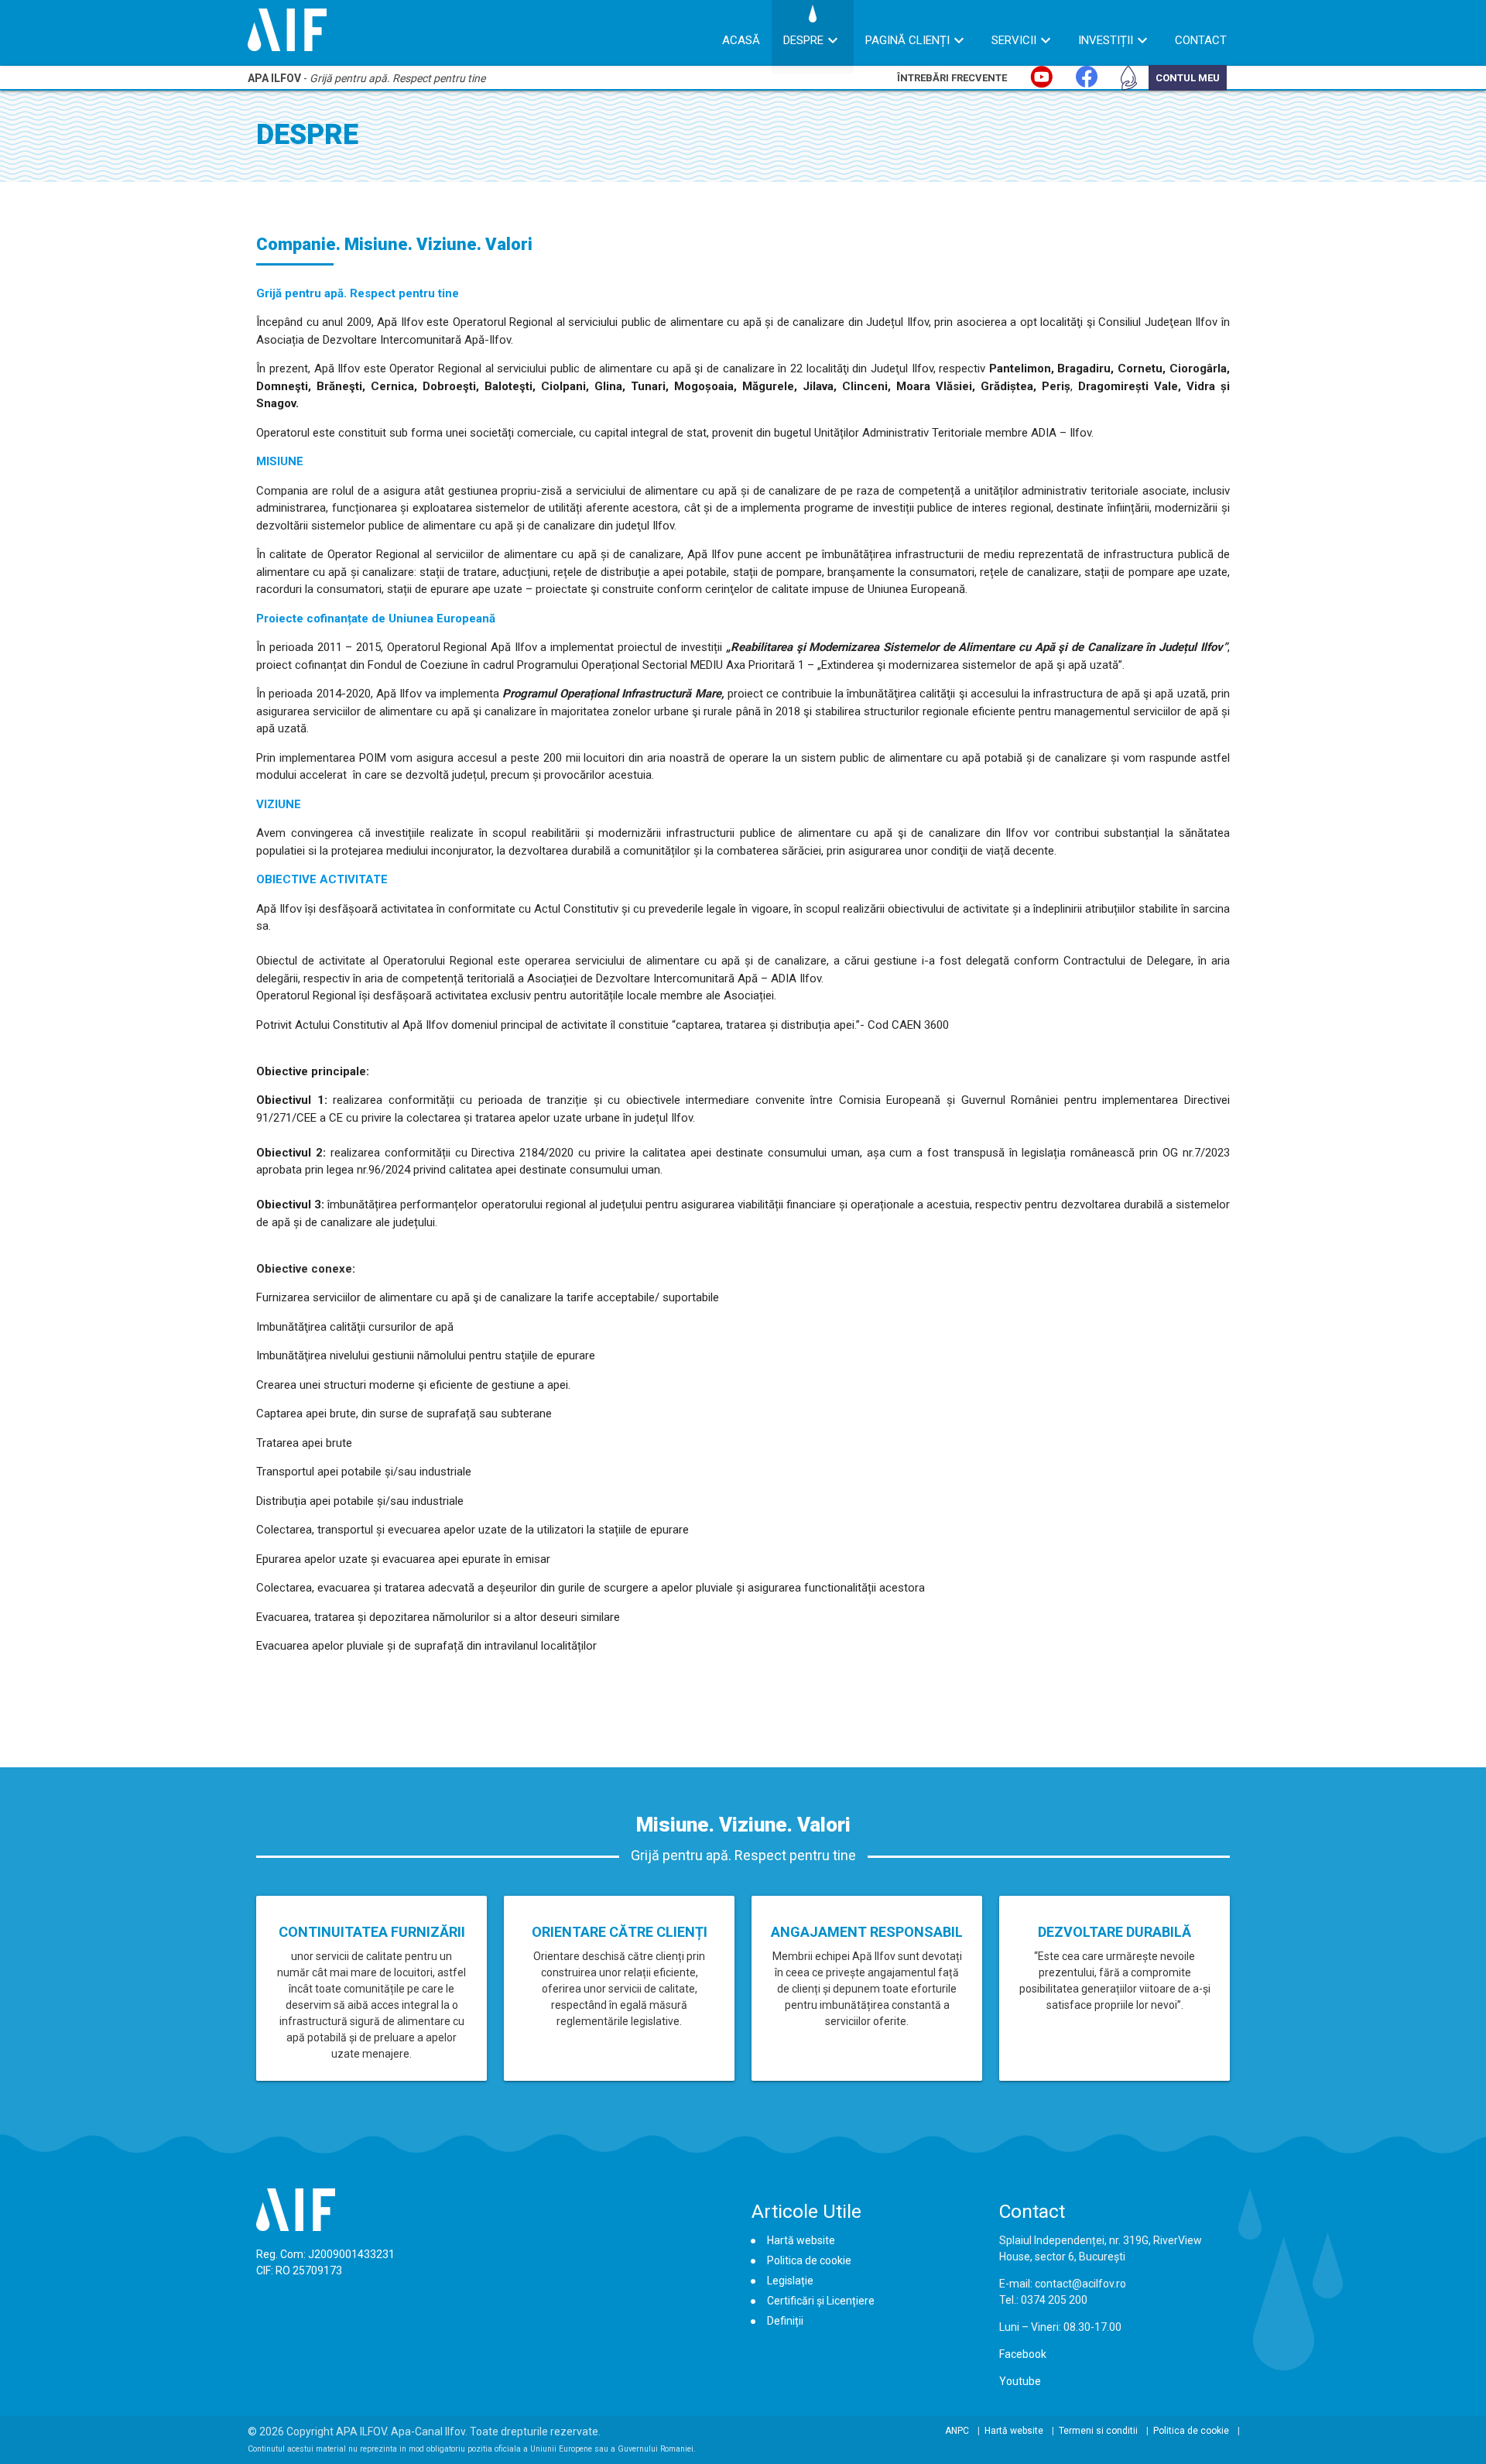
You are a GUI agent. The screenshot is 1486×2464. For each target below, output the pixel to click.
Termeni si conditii (1098, 2431)
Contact (1201, 40)
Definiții (785, 2321)
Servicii (1014, 40)
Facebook (1023, 2354)
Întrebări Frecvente (952, 78)
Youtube (1020, 2381)
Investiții (1106, 40)
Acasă (741, 40)
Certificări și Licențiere (821, 2301)
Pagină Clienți (907, 40)
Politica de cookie (809, 2260)
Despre (803, 40)
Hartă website (801, 2240)
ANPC (957, 2431)
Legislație (790, 2281)
